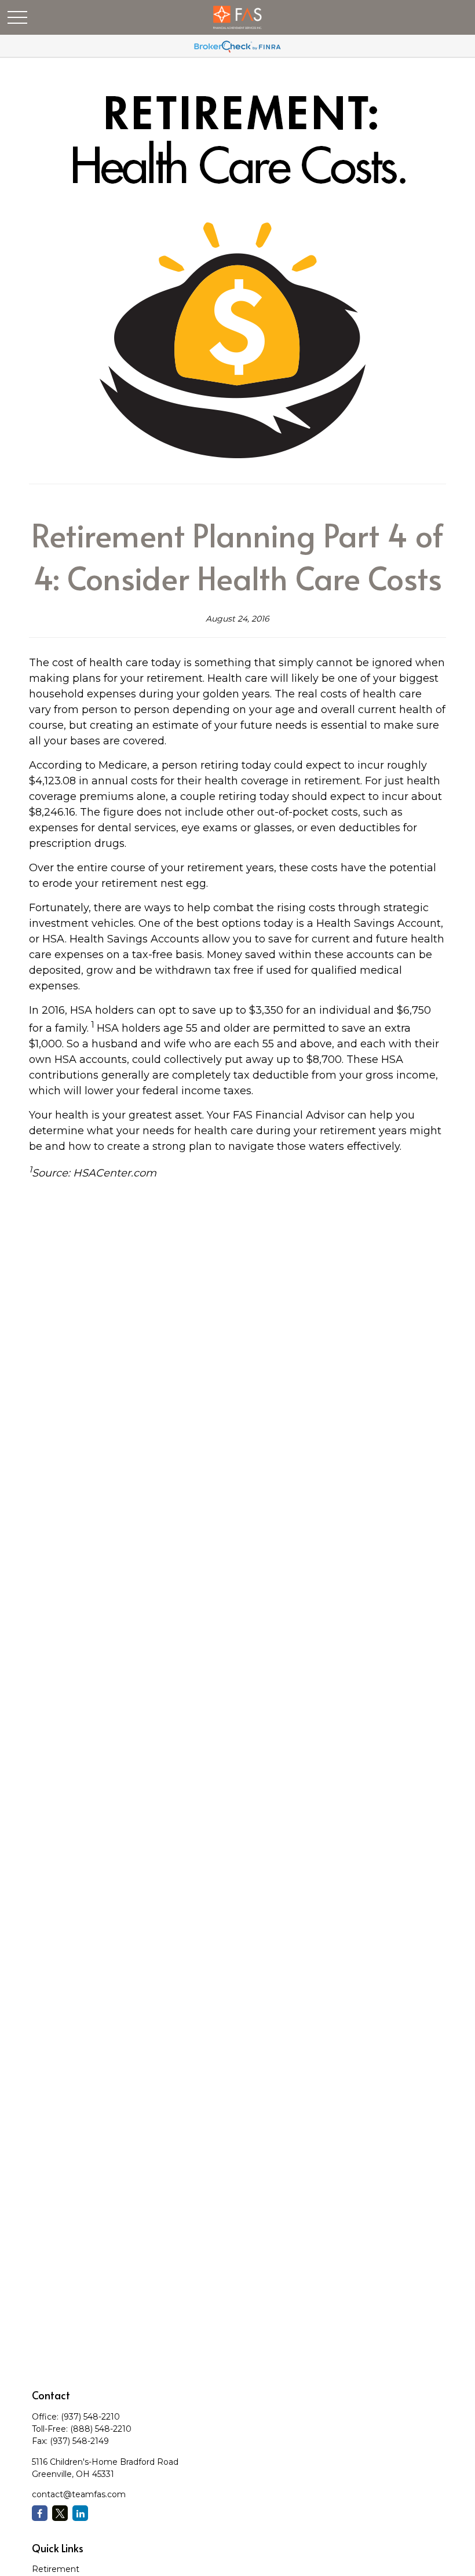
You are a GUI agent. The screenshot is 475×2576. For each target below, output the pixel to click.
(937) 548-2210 (90, 2417)
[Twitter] (60, 2513)
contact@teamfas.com (79, 2494)
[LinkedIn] (80, 2513)
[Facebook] (40, 2513)
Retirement (56, 2569)
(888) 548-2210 (101, 2429)
